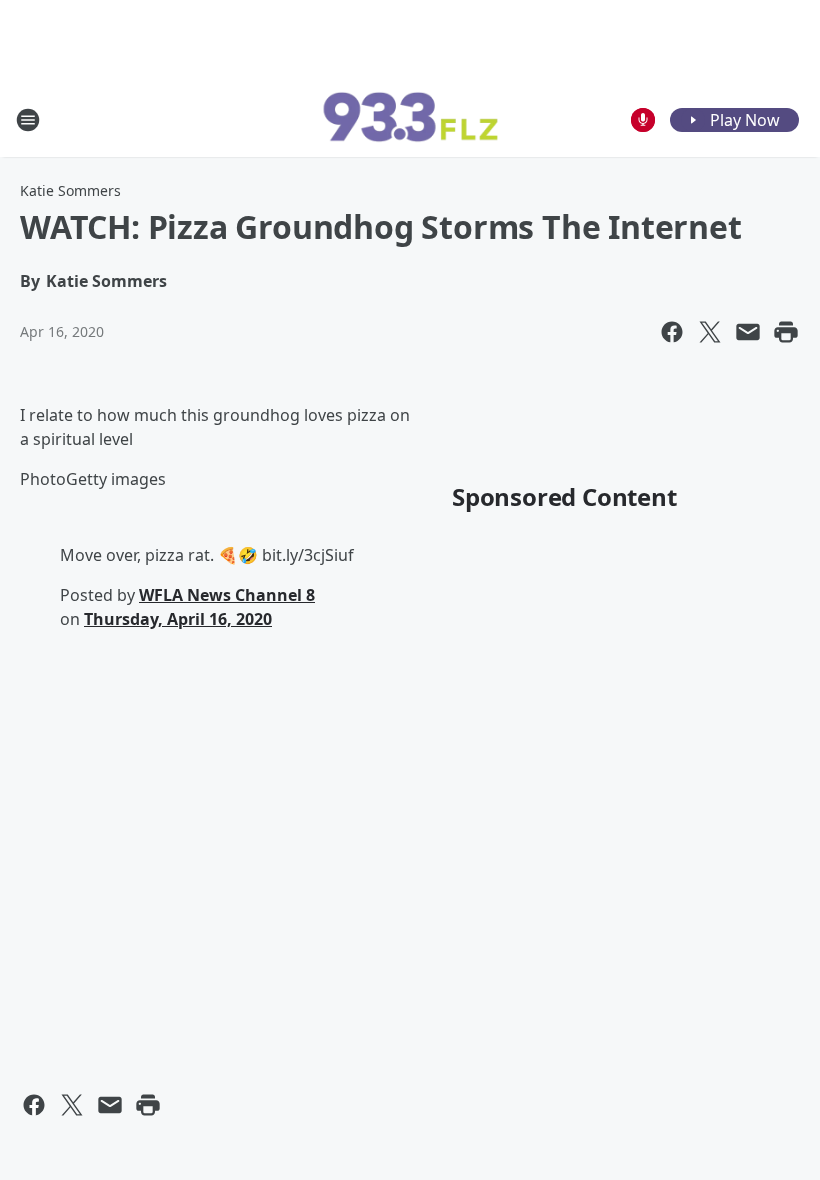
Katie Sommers (70, 190)
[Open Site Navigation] (28, 120)
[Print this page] (786, 332)
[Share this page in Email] (748, 332)
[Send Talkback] (643, 120)
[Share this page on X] (710, 332)
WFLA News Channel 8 (227, 595)
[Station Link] (410, 120)
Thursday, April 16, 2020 (178, 619)
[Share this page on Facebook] (672, 332)
